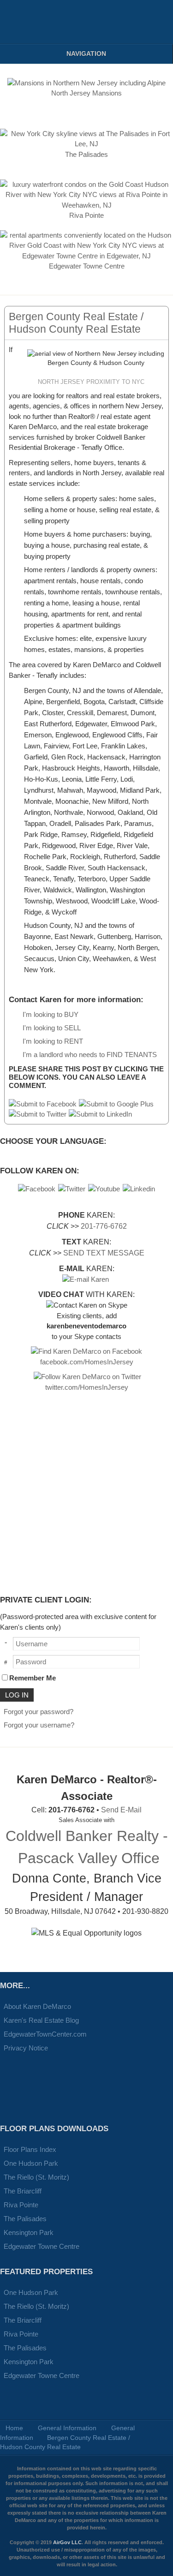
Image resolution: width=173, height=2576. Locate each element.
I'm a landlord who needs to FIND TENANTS (90, 1055)
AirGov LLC (67, 2542)
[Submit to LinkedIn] (100, 1114)
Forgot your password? (39, 1712)
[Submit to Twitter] (38, 1114)
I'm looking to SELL (52, 1028)
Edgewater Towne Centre (42, 2246)
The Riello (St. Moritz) (36, 2177)
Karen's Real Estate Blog (41, 2020)
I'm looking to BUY (51, 1014)
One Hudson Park (31, 2163)
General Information (67, 2428)
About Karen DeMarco (37, 2006)
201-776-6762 (104, 1226)
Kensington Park (29, 2232)
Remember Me (33, 1678)
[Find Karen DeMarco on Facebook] (86, 1351)
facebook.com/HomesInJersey (87, 1362)
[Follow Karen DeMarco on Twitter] (87, 1377)
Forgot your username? (39, 1725)
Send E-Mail (121, 1810)
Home (14, 2428)
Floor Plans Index (30, 2149)
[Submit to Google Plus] (116, 1104)
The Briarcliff (23, 2191)
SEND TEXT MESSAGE (104, 1253)
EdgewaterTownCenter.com (45, 2034)
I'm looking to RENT (53, 1041)
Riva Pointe (21, 2205)
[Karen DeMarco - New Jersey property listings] (23, 22)
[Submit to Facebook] (43, 1104)
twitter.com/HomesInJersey (87, 1387)
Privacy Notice (26, 2048)
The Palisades (25, 2219)
